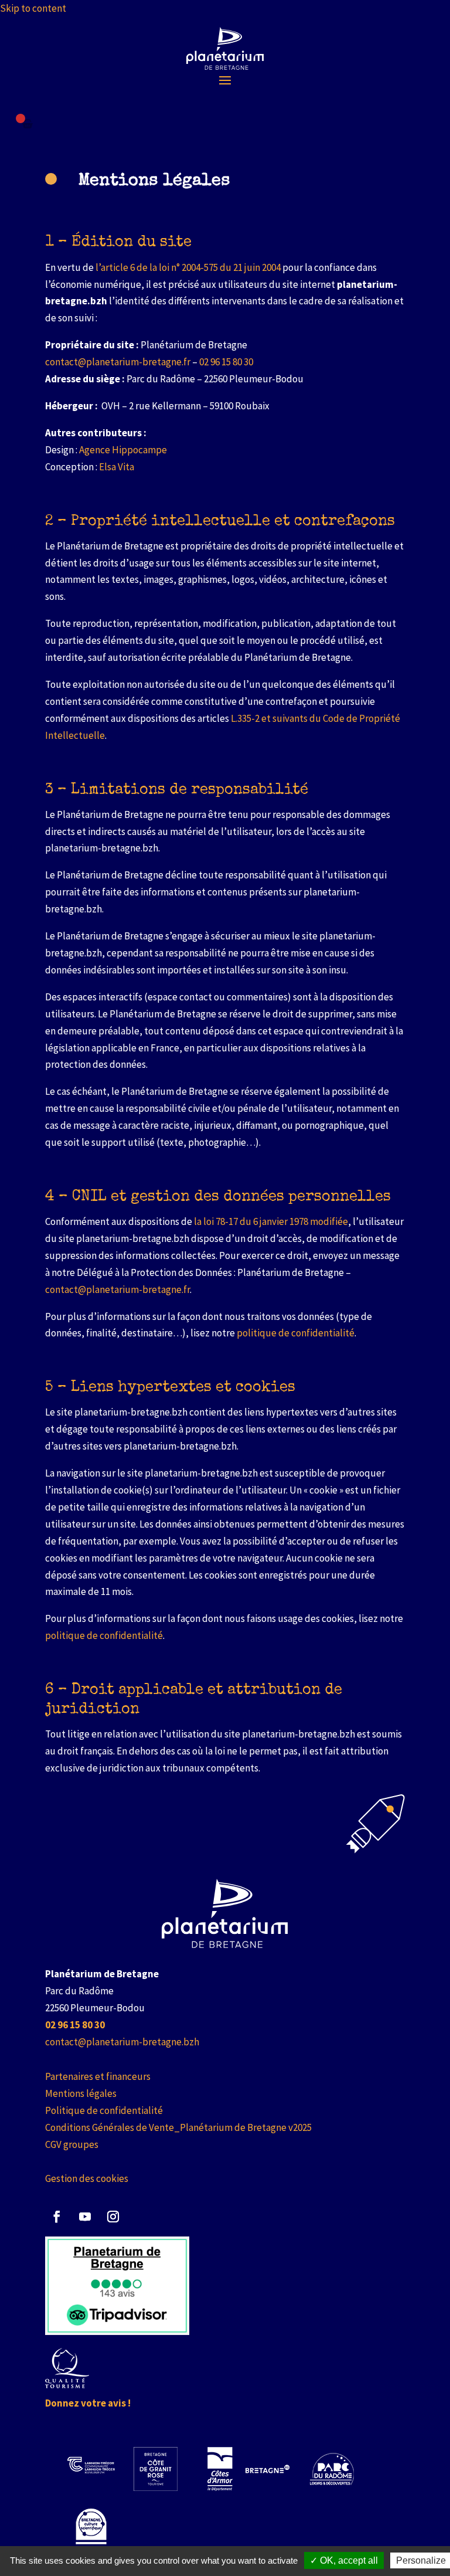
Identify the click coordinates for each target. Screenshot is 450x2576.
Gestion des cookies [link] (87, 2178)
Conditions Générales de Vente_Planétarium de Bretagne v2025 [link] (178, 2127)
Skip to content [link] (33, 8)
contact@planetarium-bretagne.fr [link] (118, 362)
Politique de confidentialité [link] (104, 2110)
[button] (225, 80)
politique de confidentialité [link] (296, 1333)
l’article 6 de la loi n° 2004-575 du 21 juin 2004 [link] (188, 267)
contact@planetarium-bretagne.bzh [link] (122, 2042)
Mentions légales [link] (81, 2093)
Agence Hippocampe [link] (123, 450)
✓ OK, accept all (344, 2560)
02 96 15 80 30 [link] (226, 362)
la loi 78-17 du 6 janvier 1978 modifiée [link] (271, 1221)
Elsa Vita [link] (117, 467)
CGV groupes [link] (72, 2144)
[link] (225, 48)
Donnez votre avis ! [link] (88, 2403)
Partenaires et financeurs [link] (98, 2076)
